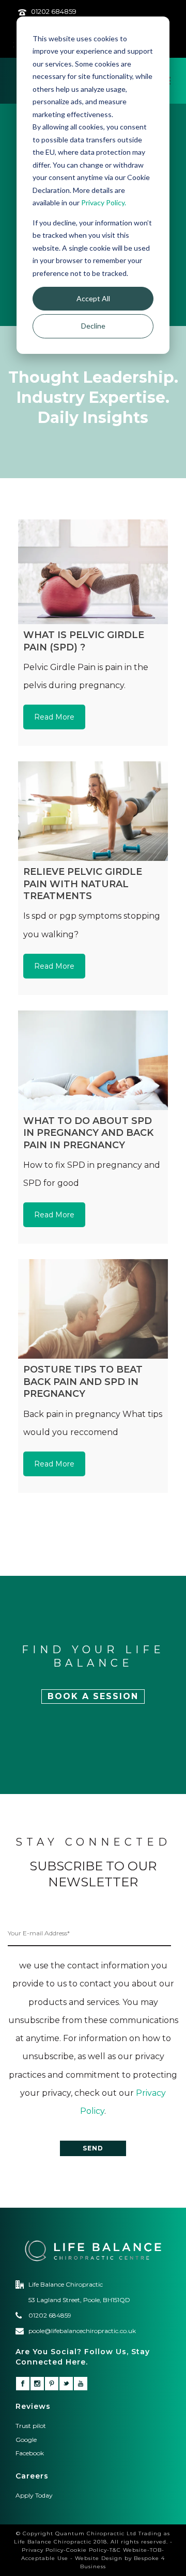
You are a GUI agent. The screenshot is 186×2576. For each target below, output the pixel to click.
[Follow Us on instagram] (37, 2384)
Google (26, 2440)
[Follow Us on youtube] (81, 2384)
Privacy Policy (43, 2550)
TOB (156, 2550)
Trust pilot (31, 2426)
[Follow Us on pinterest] (52, 2384)
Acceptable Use (45, 2558)
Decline (93, 326)
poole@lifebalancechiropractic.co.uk (82, 2331)
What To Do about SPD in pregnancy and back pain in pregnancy (88, 1133)
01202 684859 (54, 11)
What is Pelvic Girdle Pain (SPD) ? (84, 641)
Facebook (30, 2453)
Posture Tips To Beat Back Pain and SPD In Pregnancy (83, 1382)
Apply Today (34, 2495)
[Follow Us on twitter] (66, 2384)
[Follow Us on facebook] (23, 2384)
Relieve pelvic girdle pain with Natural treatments (83, 884)
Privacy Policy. (104, 202)
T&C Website (128, 2550)
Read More (54, 717)
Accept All (93, 298)
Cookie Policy (87, 2550)
